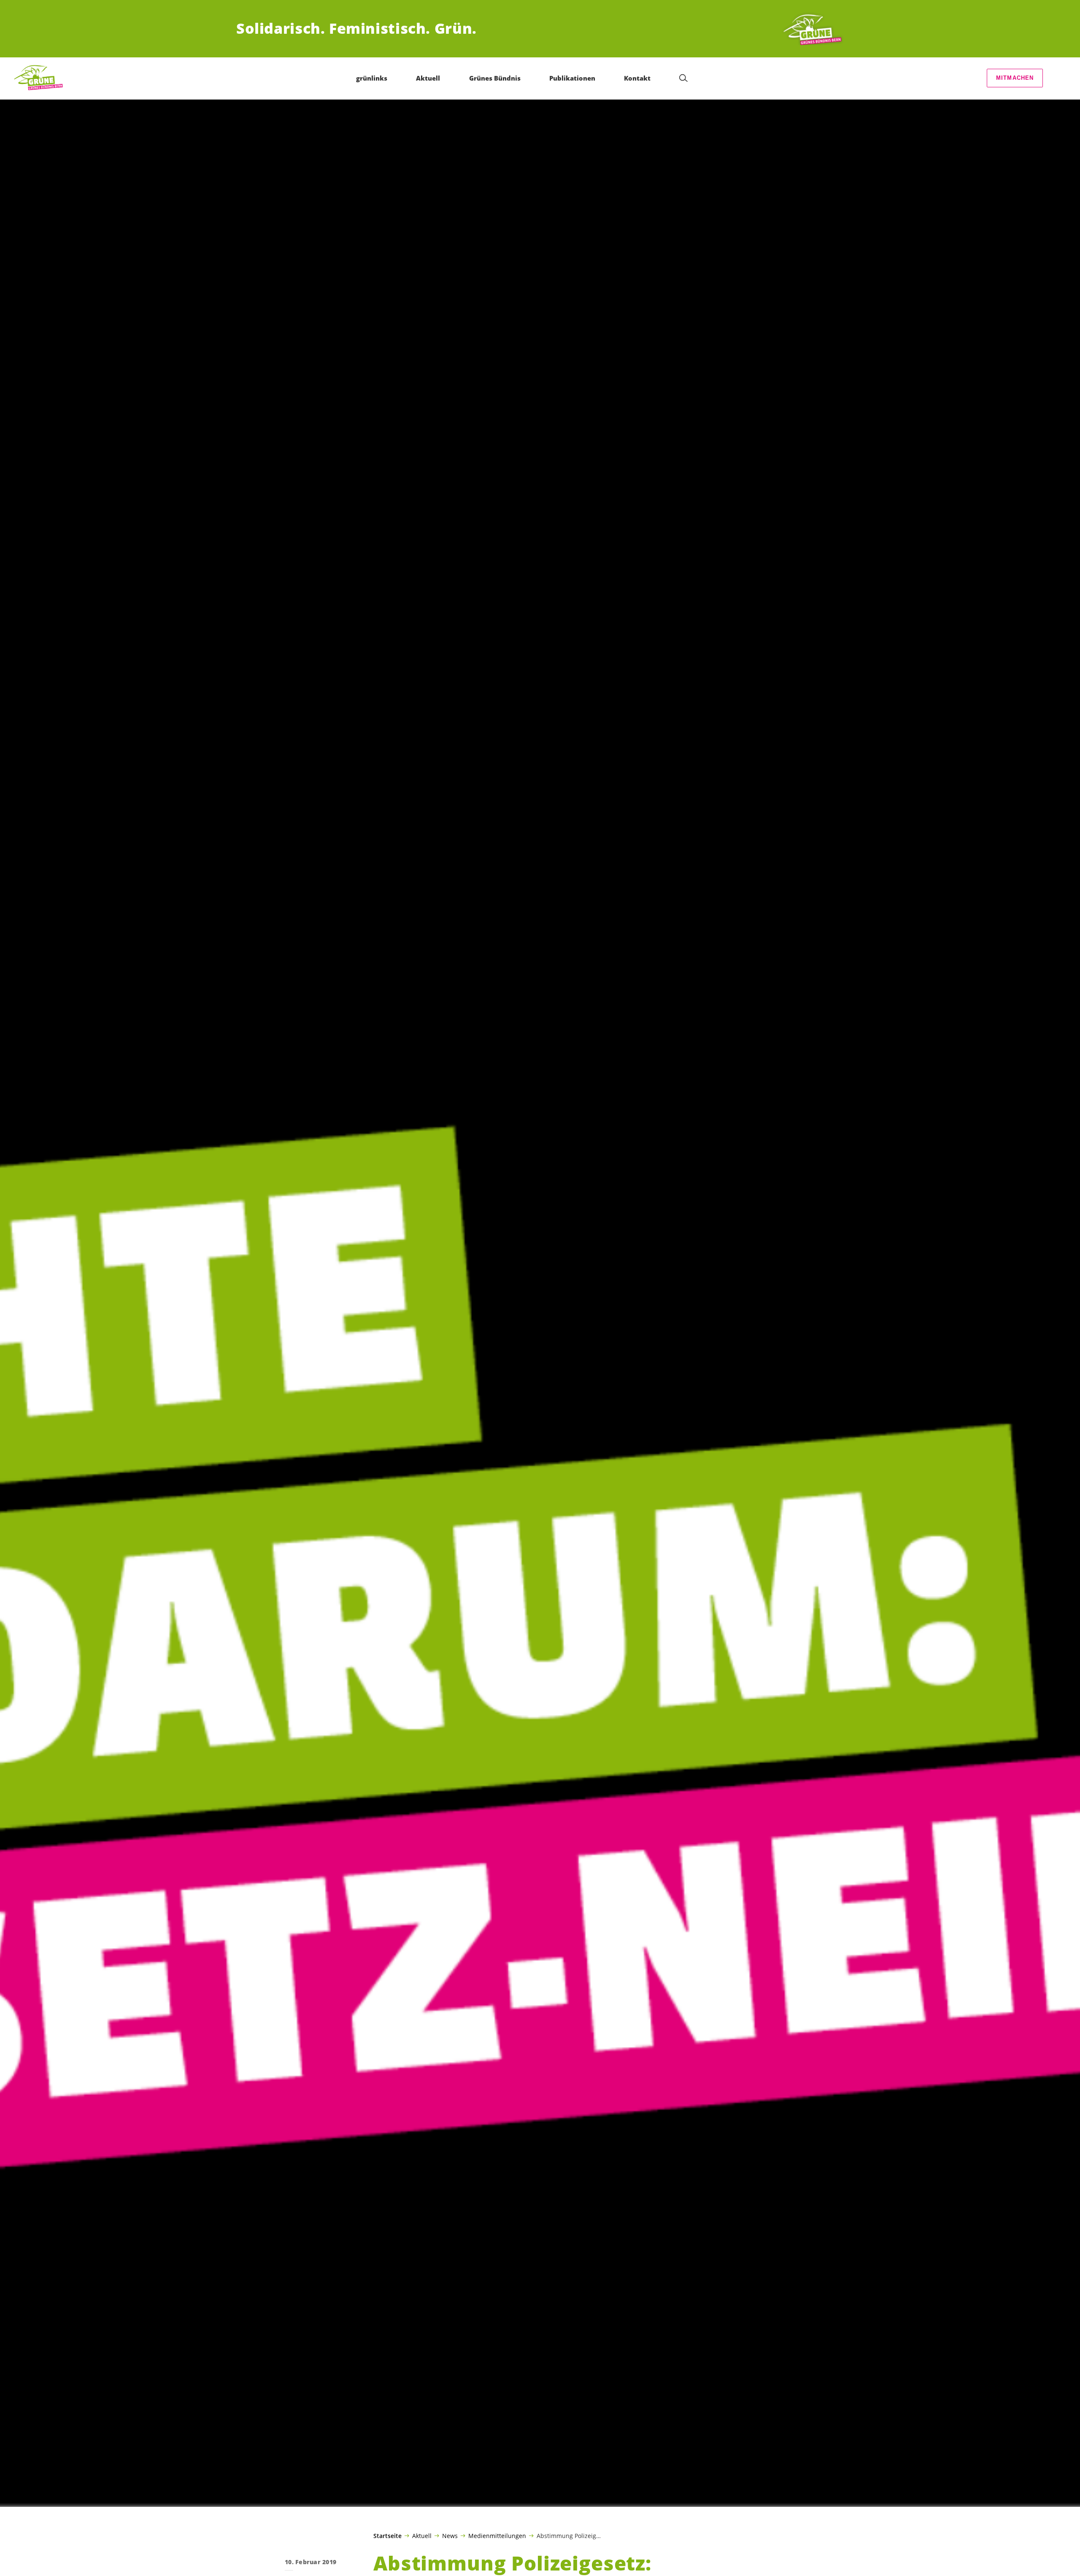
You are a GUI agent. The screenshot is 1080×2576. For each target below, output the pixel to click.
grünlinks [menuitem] (372, 78)
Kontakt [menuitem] (637, 78)
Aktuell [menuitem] (428, 78)
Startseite (387, 2536)
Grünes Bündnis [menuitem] (495, 78)
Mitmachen (1015, 78)
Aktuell (422, 2535)
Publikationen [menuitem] (572, 78)
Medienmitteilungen (497, 2535)
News (450, 2535)
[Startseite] (813, 29)
